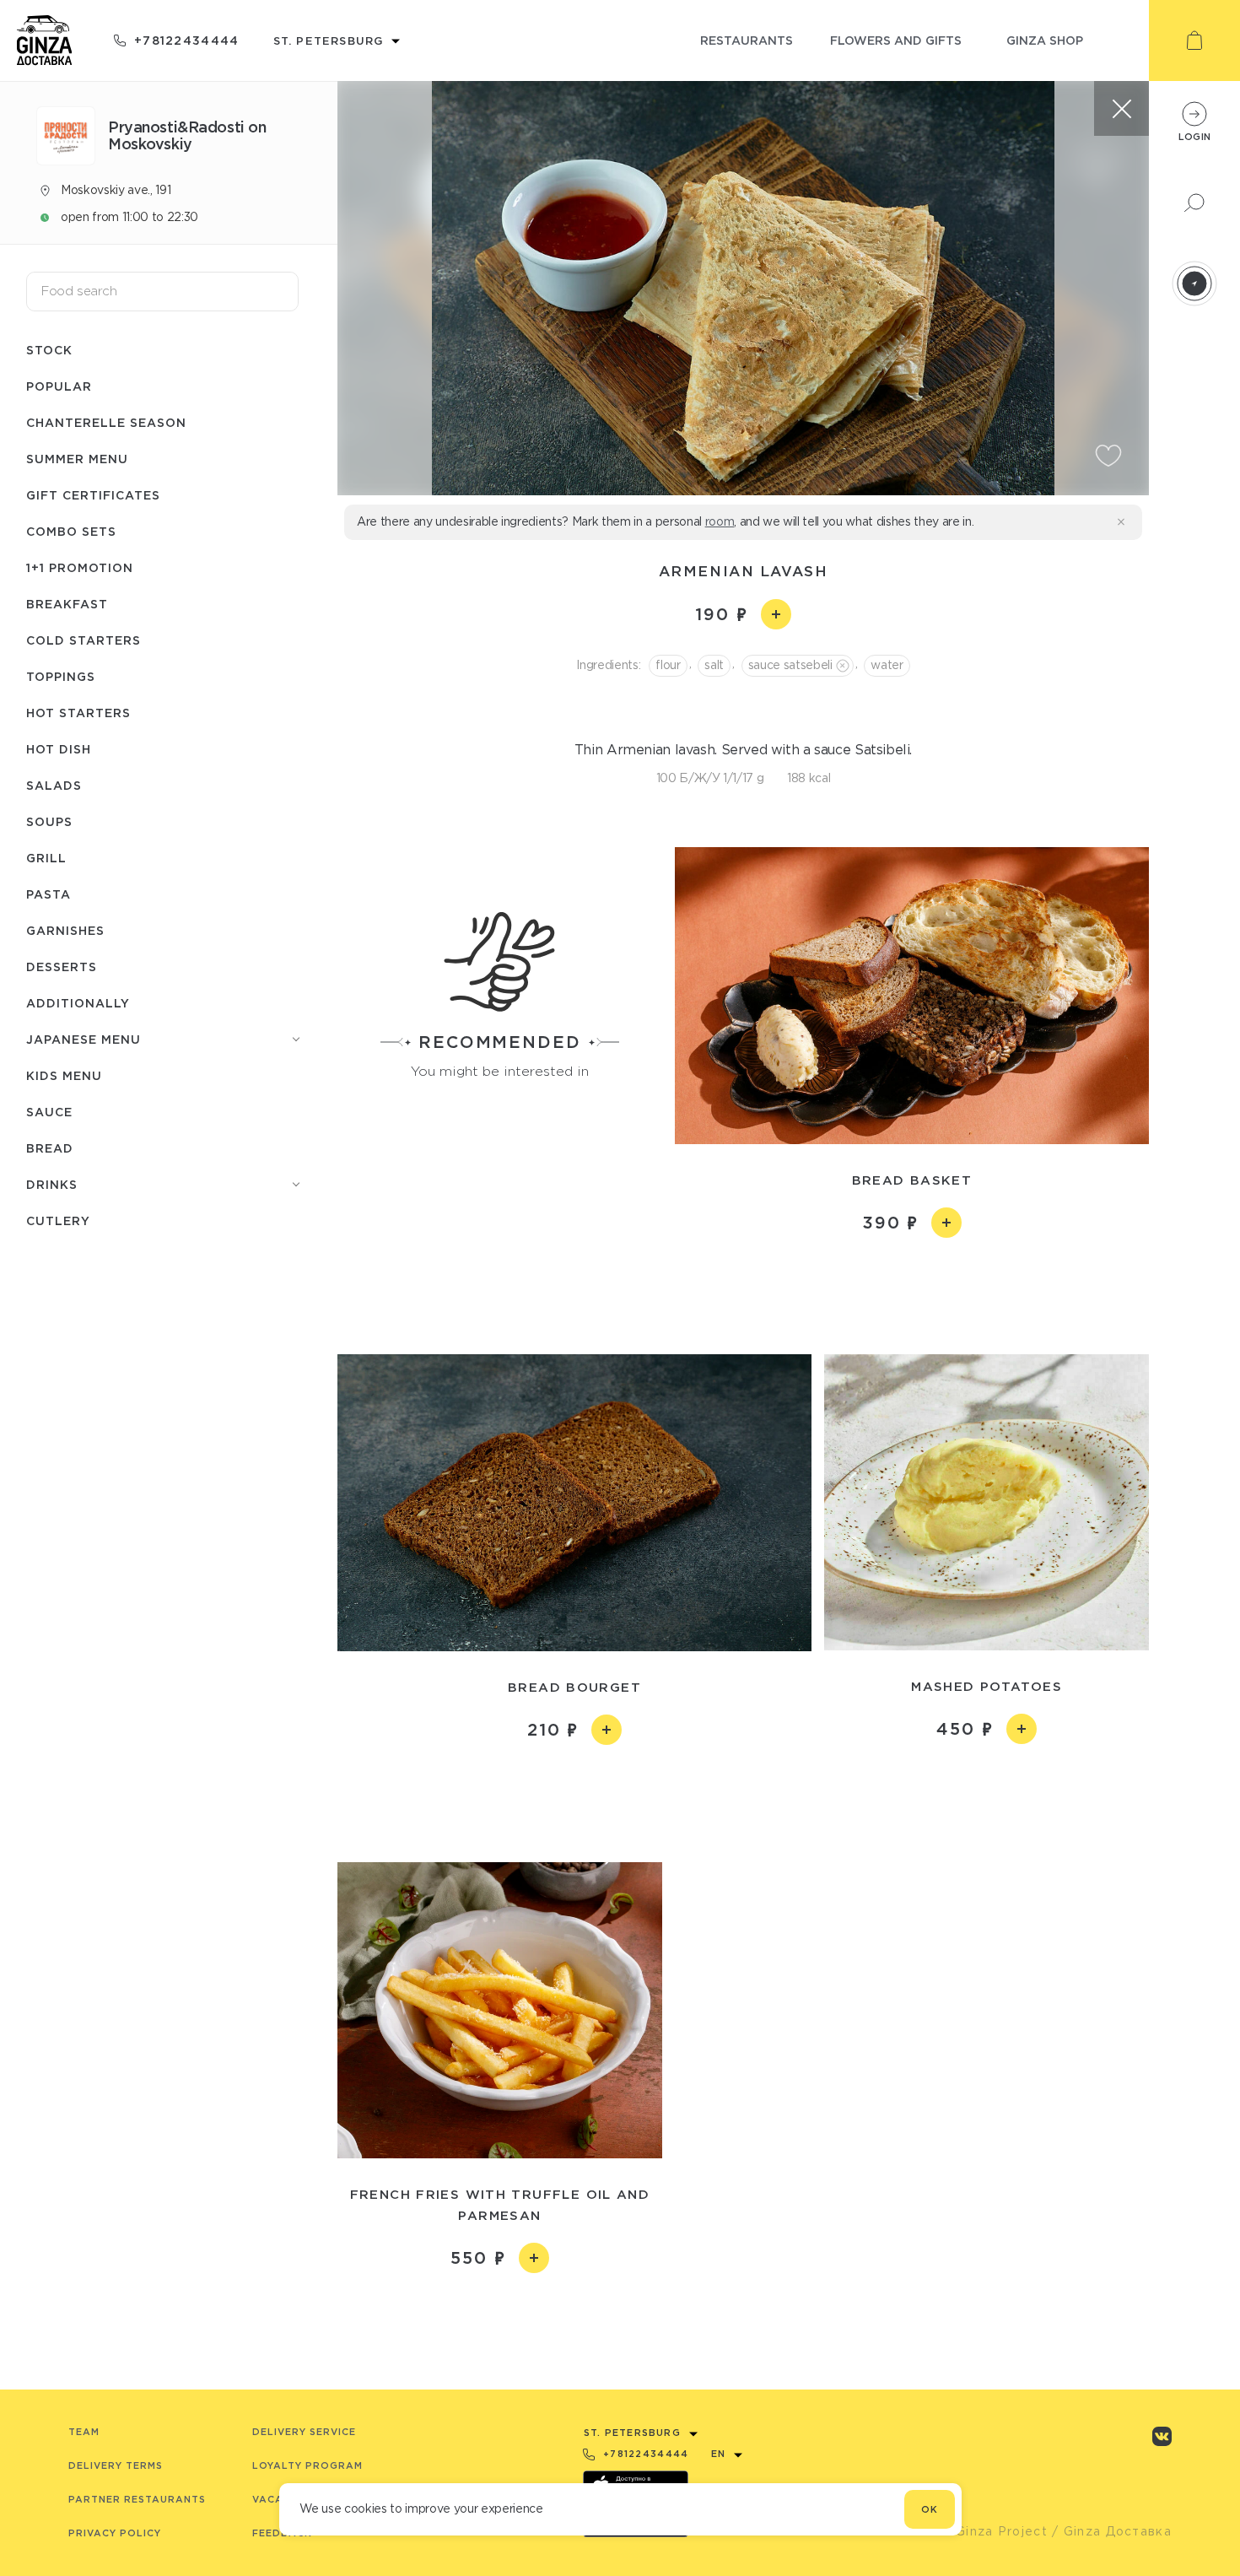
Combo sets (71, 531)
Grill (46, 858)
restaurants (747, 40)
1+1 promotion (80, 567)
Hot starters (78, 713)
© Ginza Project (994, 2531)
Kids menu (64, 1075)
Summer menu (77, 459)
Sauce (49, 1112)
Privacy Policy (115, 2533)
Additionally (78, 1003)
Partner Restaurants (137, 2499)
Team (84, 2432)
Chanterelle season (106, 422)
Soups (49, 821)
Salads (54, 785)
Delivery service (304, 2432)
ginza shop (1045, 40)
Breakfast (67, 604)
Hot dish (59, 749)
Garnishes (65, 930)
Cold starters (84, 640)
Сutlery (58, 1220)
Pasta (49, 894)
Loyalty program (307, 2465)
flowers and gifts (896, 40)
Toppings (61, 676)
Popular (59, 386)
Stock (49, 350)
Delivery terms (116, 2465)
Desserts (62, 967)
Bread (50, 1148)
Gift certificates (93, 495)
